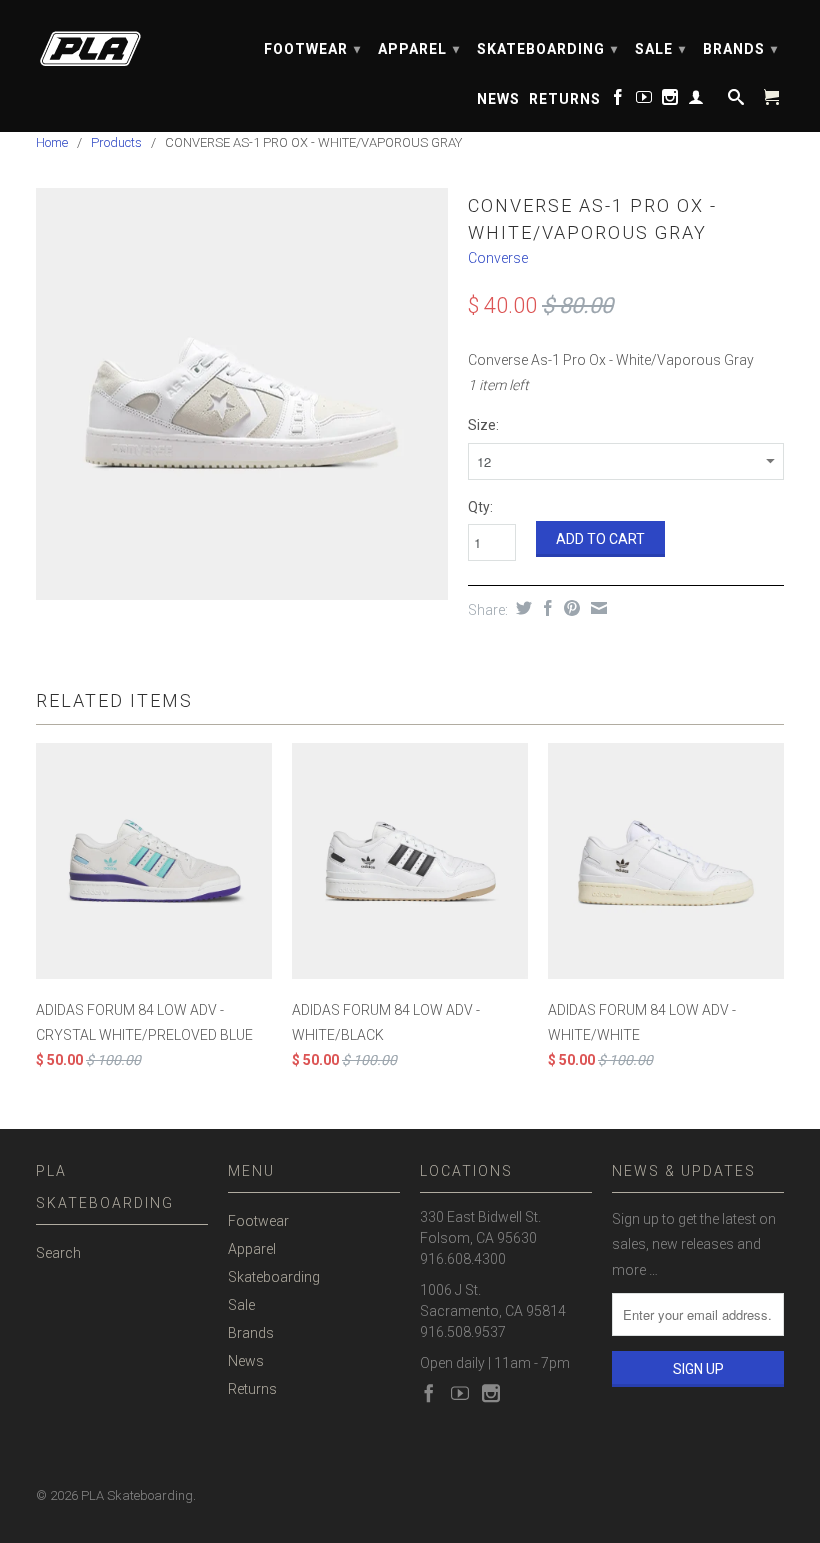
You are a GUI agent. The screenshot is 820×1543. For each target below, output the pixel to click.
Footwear (312, 49)
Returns (565, 99)
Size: (483, 425)
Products (116, 142)
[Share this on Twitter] (521, 608)
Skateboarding (547, 49)
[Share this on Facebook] (545, 608)
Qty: (480, 507)
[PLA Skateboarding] (122, 42)
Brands (740, 49)
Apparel (419, 49)
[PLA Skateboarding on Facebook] (618, 101)
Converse (498, 258)
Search (58, 1253)
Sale (660, 49)
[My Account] (696, 101)
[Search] (734, 101)
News (498, 99)
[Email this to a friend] (596, 608)
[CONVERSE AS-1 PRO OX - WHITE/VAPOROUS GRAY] (242, 393)
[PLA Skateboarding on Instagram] (670, 101)
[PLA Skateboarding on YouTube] (644, 101)
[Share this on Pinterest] (569, 608)
